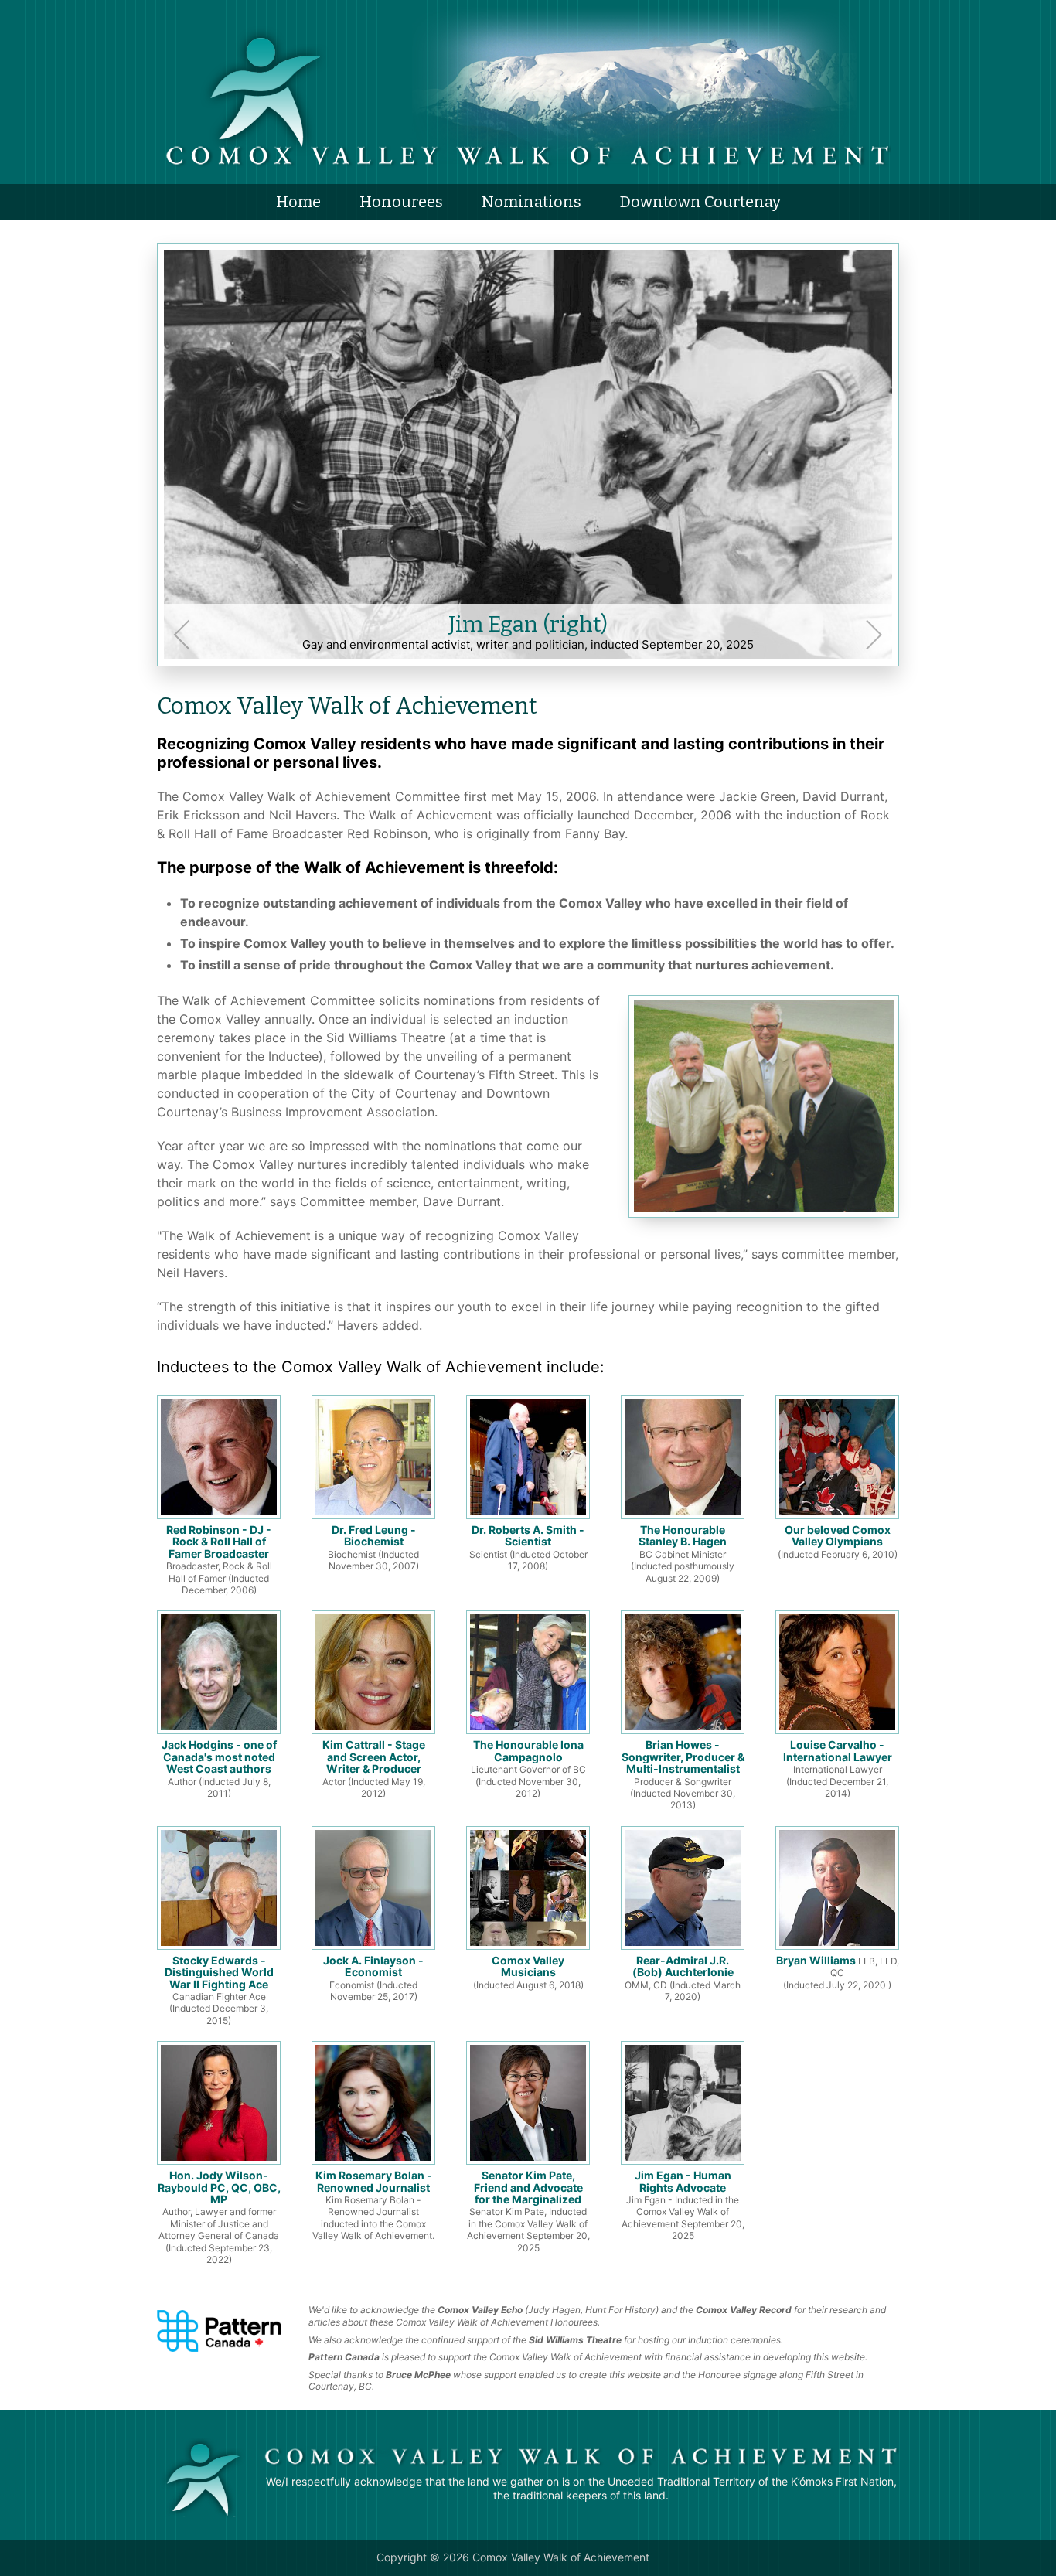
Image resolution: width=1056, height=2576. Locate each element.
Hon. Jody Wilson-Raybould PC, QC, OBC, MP (219, 2217)
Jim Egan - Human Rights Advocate (683, 2205)
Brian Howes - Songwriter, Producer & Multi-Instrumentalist (683, 1774)
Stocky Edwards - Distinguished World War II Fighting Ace (219, 1990)
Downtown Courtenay (700, 202)
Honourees (401, 202)
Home (298, 202)
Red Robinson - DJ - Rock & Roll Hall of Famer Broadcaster (219, 1559)
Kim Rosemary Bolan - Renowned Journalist (373, 2205)
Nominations (531, 202)
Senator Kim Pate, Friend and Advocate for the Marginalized (528, 2211)
